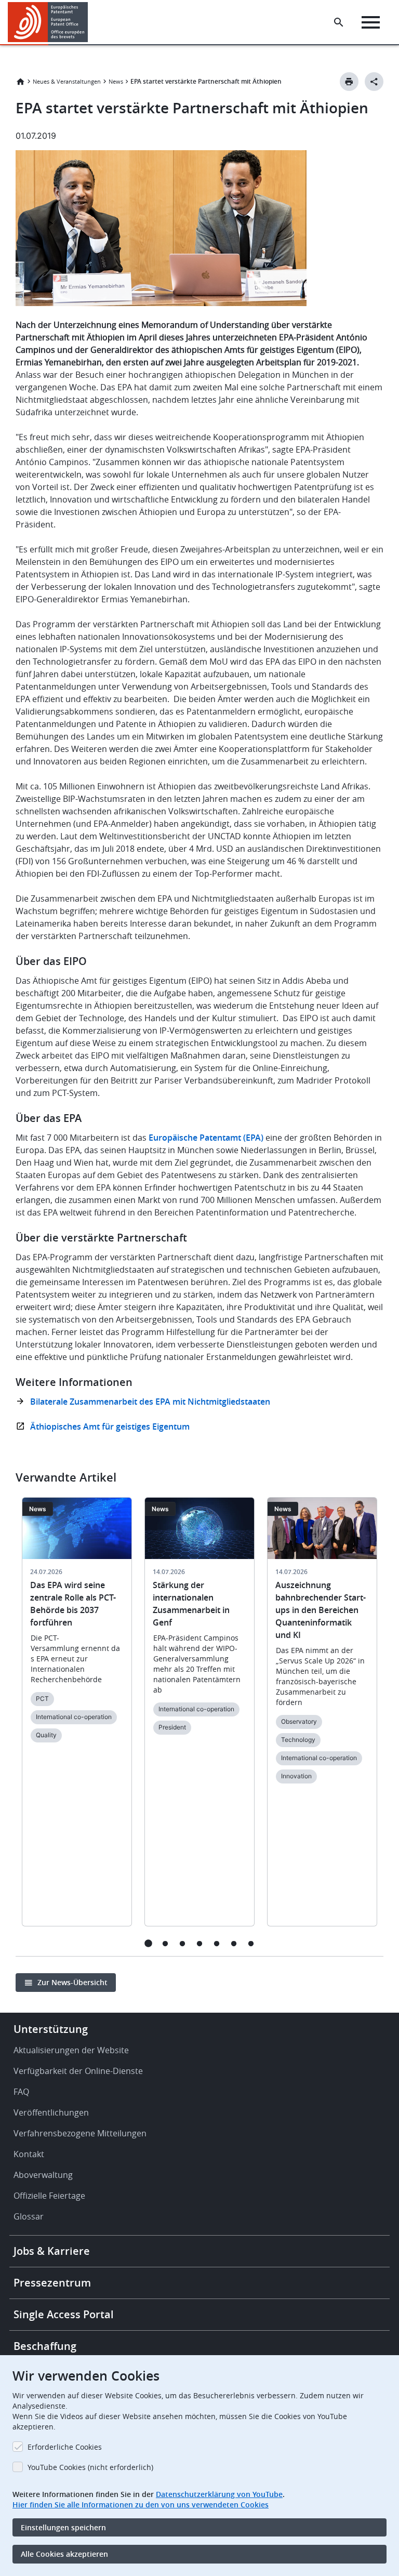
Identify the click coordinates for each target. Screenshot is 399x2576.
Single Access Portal (64, 2314)
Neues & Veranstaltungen (67, 81)
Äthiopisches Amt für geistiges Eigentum (110, 1426)
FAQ (21, 2092)
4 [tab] (200, 1943)
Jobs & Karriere (52, 2251)
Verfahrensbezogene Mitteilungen (80, 2133)
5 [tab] (217, 1943)
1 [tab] (148, 1943)
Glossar (29, 2216)
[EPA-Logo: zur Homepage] (48, 22)
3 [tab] (183, 1943)
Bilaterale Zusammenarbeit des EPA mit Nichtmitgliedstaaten (150, 1402)
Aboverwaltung (43, 2175)
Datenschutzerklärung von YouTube (219, 2494)
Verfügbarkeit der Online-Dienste (78, 2071)
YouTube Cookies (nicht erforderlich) (90, 2467)
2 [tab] (165, 1943)
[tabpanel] (77, 1718)
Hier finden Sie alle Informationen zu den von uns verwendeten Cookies (141, 2505)
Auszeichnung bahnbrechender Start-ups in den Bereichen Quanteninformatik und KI (321, 1610)
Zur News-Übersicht (72, 1982)
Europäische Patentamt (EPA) (206, 1138)
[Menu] (371, 22)
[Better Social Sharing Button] (374, 82)
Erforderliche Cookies (65, 2447)
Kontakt (29, 2154)
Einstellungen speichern (63, 2527)
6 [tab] (234, 1943)
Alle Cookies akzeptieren (64, 2554)
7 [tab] (251, 1943)
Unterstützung (51, 2029)
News (116, 81)
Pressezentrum (52, 2283)
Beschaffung (45, 2346)
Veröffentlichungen (51, 2112)
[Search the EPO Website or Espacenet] (339, 22)
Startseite (20, 82)
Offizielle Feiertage (49, 2196)
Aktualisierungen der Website (71, 2050)
